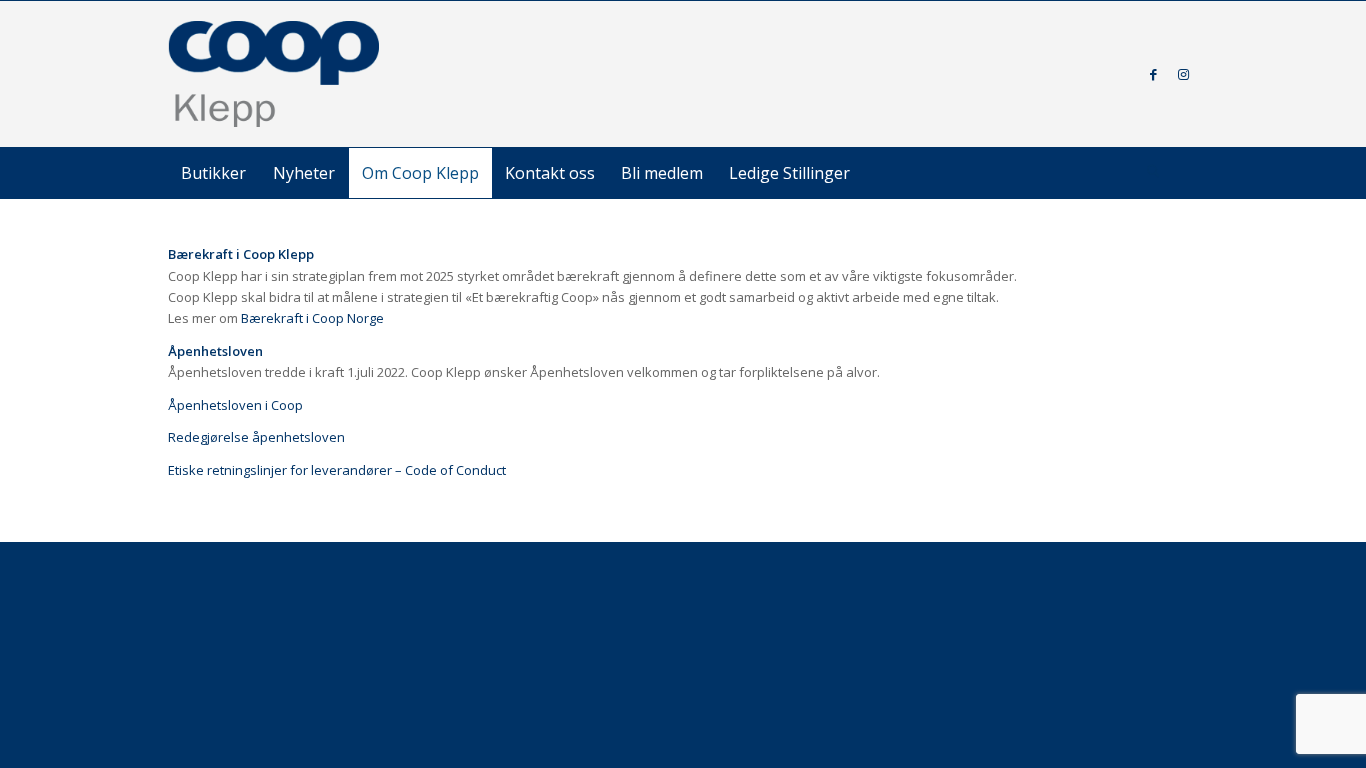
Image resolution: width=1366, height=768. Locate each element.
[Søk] (1153, 173)
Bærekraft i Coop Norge (312, 318)
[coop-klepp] (275, 74)
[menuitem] (213, 173)
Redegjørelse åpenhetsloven (256, 437)
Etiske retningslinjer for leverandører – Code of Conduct (337, 470)
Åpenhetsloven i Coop (235, 405)
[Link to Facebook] (1153, 74)
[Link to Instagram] (1183, 74)
